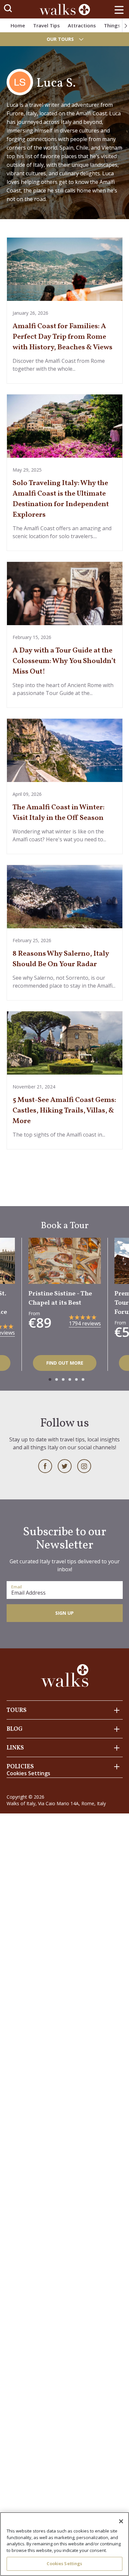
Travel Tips (46, 25)
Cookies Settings (64, 2563)
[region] (64, 2544)
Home (18, 25)
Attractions (82, 25)
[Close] (121, 2521)
